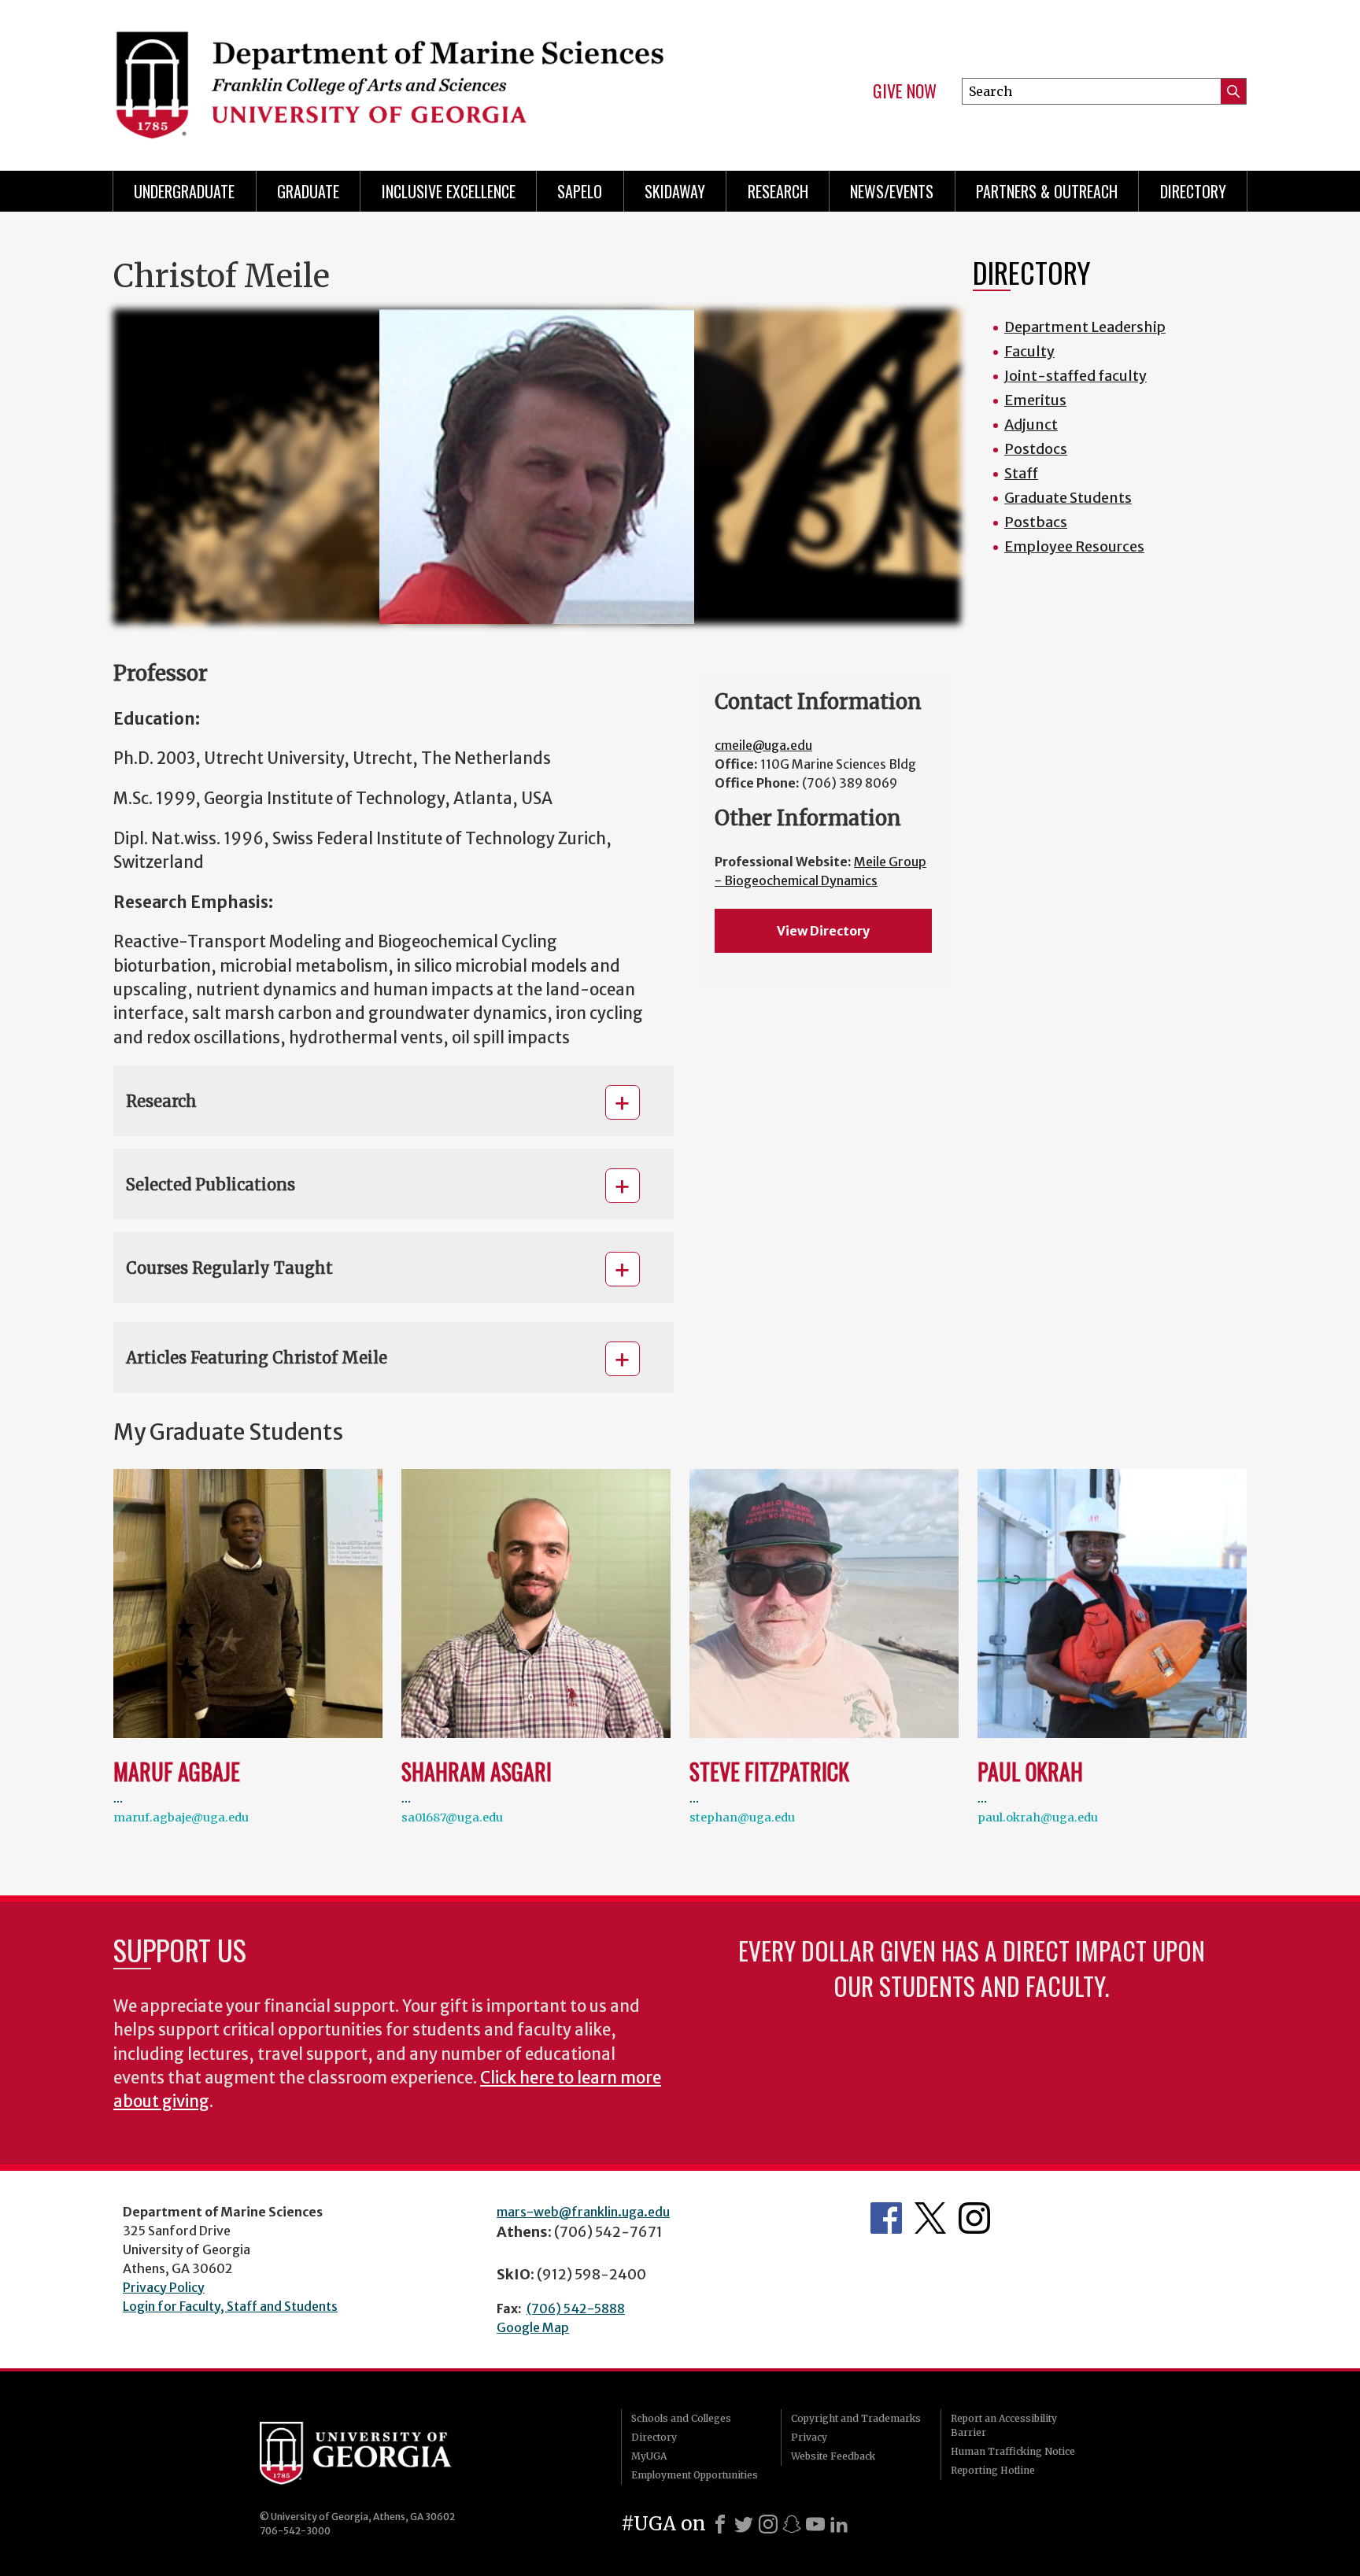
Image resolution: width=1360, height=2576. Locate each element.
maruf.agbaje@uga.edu (181, 1818)
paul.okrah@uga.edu (1038, 1818)
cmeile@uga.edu (763, 745)
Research (778, 191)
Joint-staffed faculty (1075, 376)
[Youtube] (815, 2524)
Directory (1193, 191)
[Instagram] (768, 2524)
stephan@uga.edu (742, 1818)
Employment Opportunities (695, 2475)
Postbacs (1036, 522)
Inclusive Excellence (449, 191)
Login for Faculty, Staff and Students (230, 2306)
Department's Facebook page (886, 2218)
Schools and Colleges (681, 2418)
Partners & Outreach (1047, 191)
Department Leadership (1085, 327)
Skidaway (675, 191)
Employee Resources (1074, 546)
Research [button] (161, 1101)
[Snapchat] (792, 2524)
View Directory (823, 931)
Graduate (308, 191)
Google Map (533, 2327)
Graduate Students (1068, 498)
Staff (1021, 473)
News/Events (892, 191)
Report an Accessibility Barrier (1004, 2425)
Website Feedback (833, 2456)
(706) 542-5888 (576, 2308)
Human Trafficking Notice (1013, 2451)
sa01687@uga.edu (452, 1818)
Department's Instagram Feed (974, 2218)
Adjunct (1031, 424)
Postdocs (1036, 449)
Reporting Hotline (993, 2470)
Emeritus (1035, 400)
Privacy (809, 2437)
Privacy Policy (164, 2287)
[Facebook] (720, 2524)
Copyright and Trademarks (856, 2418)
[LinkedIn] (839, 2524)
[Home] (389, 79)
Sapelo (580, 191)
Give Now (905, 91)
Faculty (1029, 351)
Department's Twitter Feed (930, 2218)
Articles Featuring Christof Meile (257, 1358)
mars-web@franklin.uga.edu (583, 2212)
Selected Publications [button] (211, 1185)
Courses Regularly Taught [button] (229, 1268)
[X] (744, 2524)
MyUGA (649, 2456)
